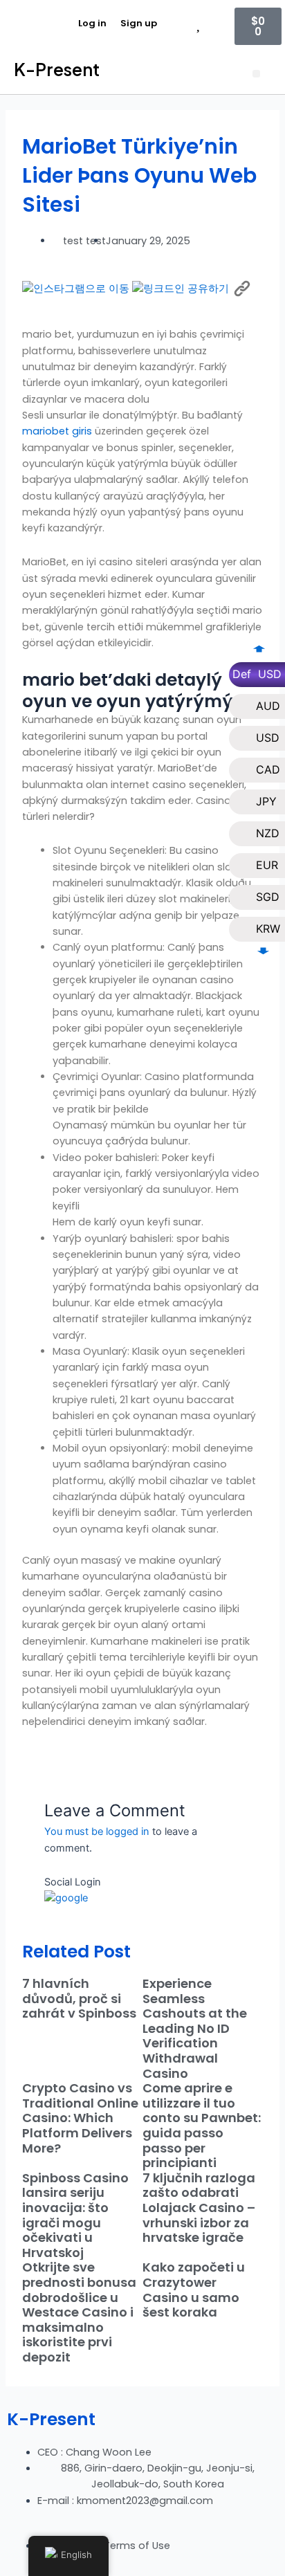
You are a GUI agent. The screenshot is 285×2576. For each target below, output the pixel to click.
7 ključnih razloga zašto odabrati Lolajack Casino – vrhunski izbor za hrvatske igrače (199, 2208)
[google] (66, 1898)
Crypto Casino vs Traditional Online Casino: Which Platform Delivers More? (80, 2118)
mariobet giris (57, 431)
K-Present (57, 69)
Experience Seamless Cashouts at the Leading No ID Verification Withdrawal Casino (195, 2028)
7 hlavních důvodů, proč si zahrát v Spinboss (79, 1998)
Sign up (139, 23)
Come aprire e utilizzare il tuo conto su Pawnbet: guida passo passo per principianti (202, 2125)
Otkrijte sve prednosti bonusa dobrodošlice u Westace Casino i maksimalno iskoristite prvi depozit (79, 2312)
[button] (256, 74)
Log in (92, 23)
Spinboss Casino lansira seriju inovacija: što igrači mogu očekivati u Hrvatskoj (75, 2215)
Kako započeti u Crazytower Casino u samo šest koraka (194, 2290)
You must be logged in (97, 1831)
